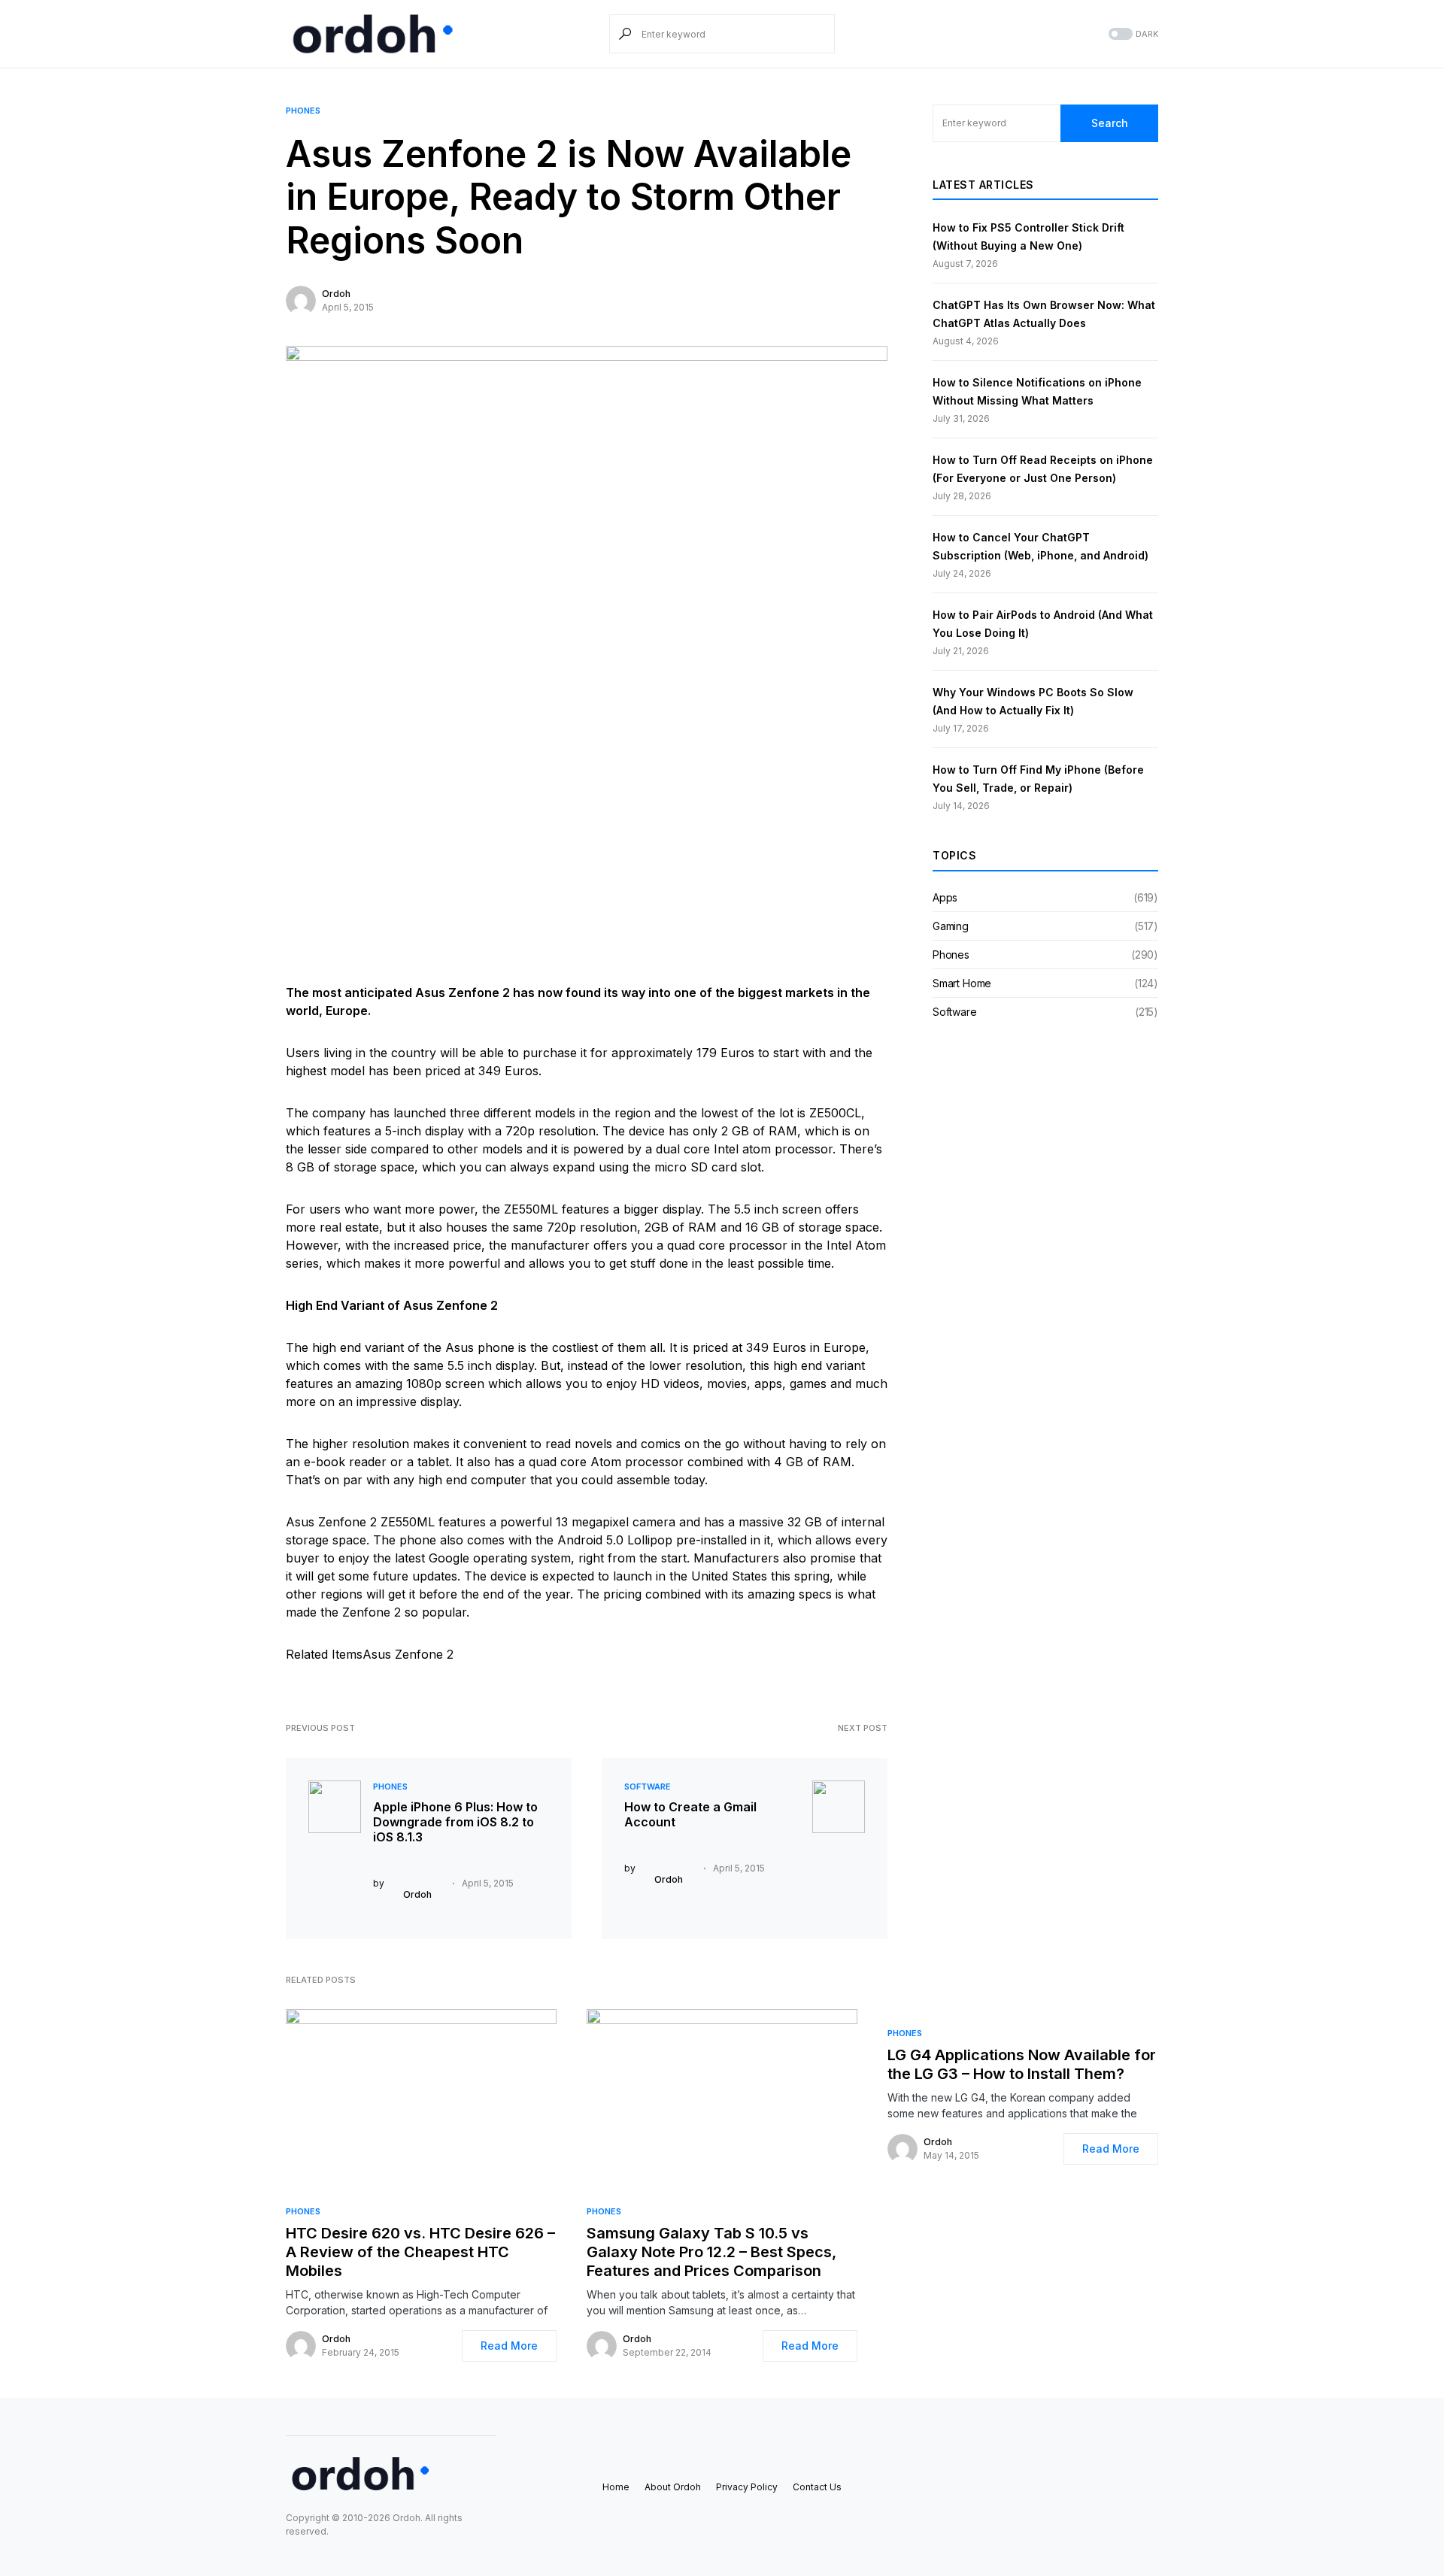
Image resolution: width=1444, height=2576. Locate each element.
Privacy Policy (747, 2487)
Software (648, 1787)
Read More (509, 2346)
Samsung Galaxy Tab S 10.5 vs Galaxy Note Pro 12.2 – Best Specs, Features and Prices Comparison (711, 2252)
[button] (1132, 34)
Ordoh (336, 294)
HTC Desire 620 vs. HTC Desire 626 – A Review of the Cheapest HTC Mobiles (420, 2252)
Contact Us (817, 2487)
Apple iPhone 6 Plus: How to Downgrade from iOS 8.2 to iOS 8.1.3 (455, 1822)
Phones (303, 111)
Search (1110, 123)
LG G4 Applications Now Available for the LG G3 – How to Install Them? (1022, 2064)
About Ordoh (673, 2487)
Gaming (951, 926)
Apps (945, 897)
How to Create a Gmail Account (690, 1814)
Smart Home (962, 983)
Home (616, 2487)
